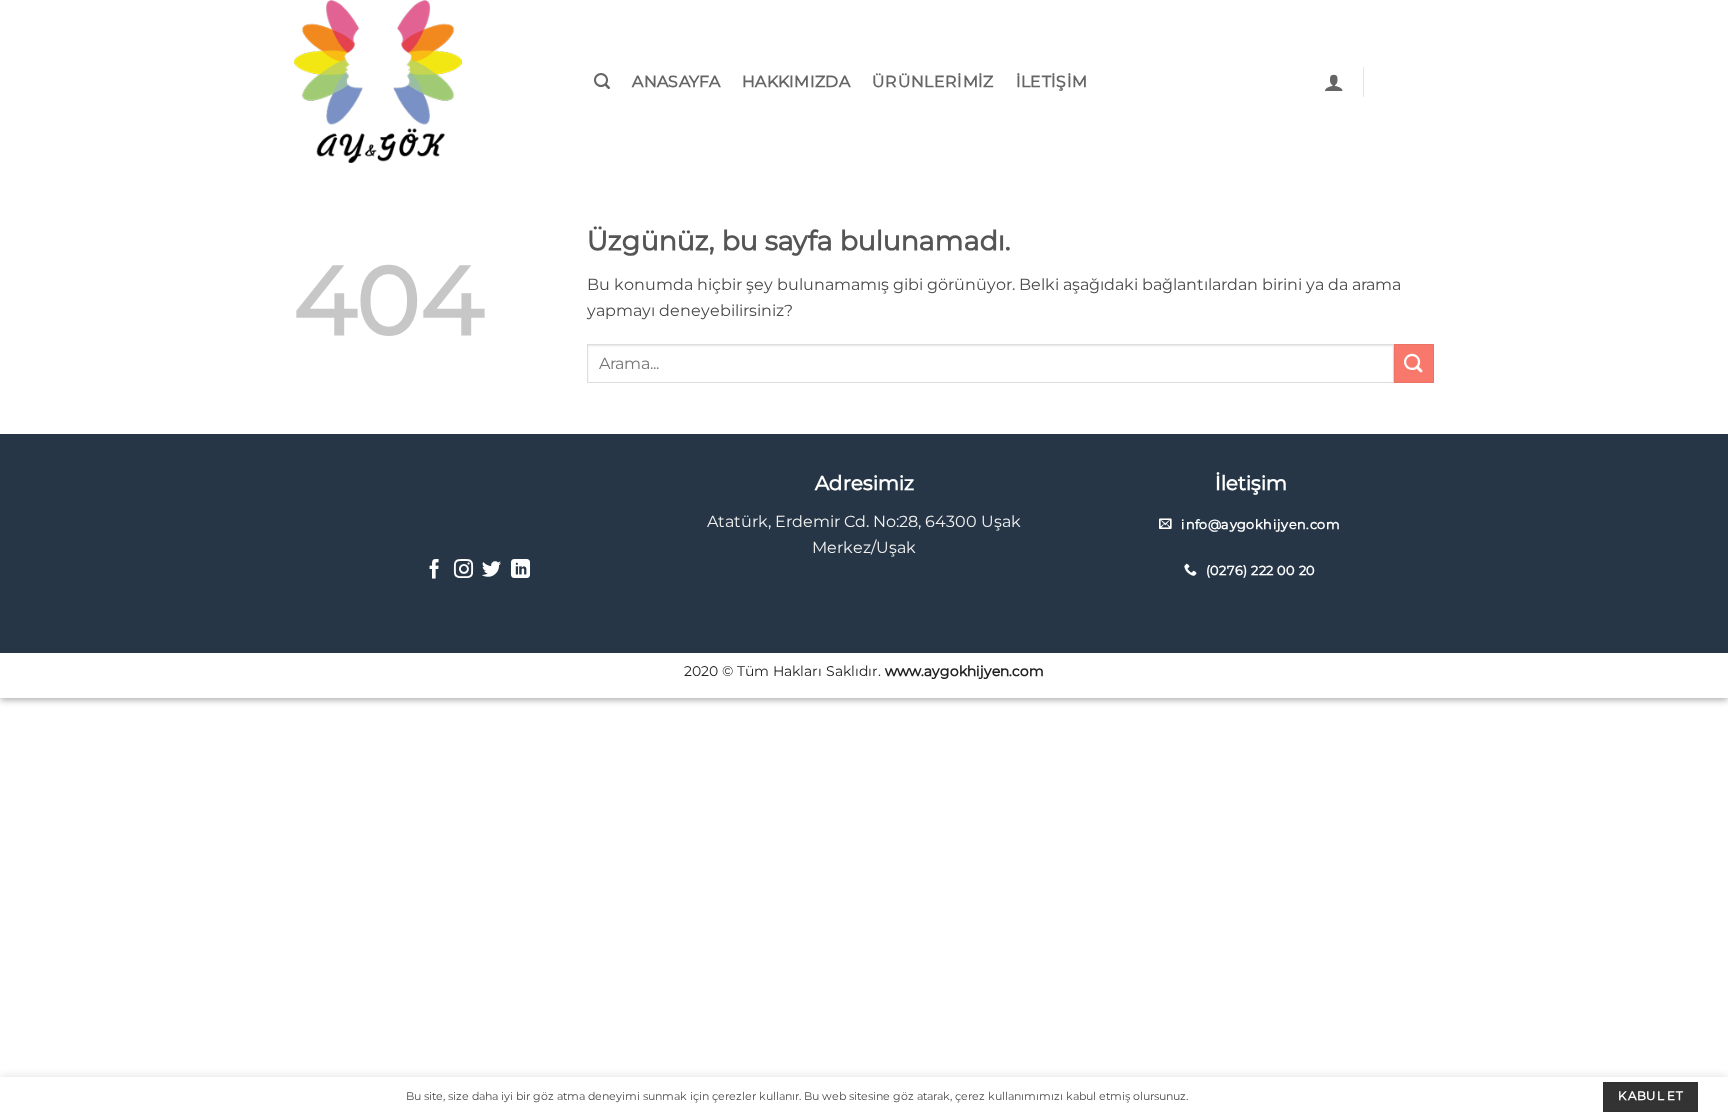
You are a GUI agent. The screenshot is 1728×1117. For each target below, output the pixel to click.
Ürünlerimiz (933, 81)
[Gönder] (1414, 363)
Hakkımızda (796, 81)
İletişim (1052, 81)
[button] (602, 81)
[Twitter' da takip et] (491, 570)
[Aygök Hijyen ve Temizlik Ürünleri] (394, 81)
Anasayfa (676, 81)
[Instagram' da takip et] (463, 570)
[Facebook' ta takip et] (434, 570)
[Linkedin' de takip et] (520, 570)
